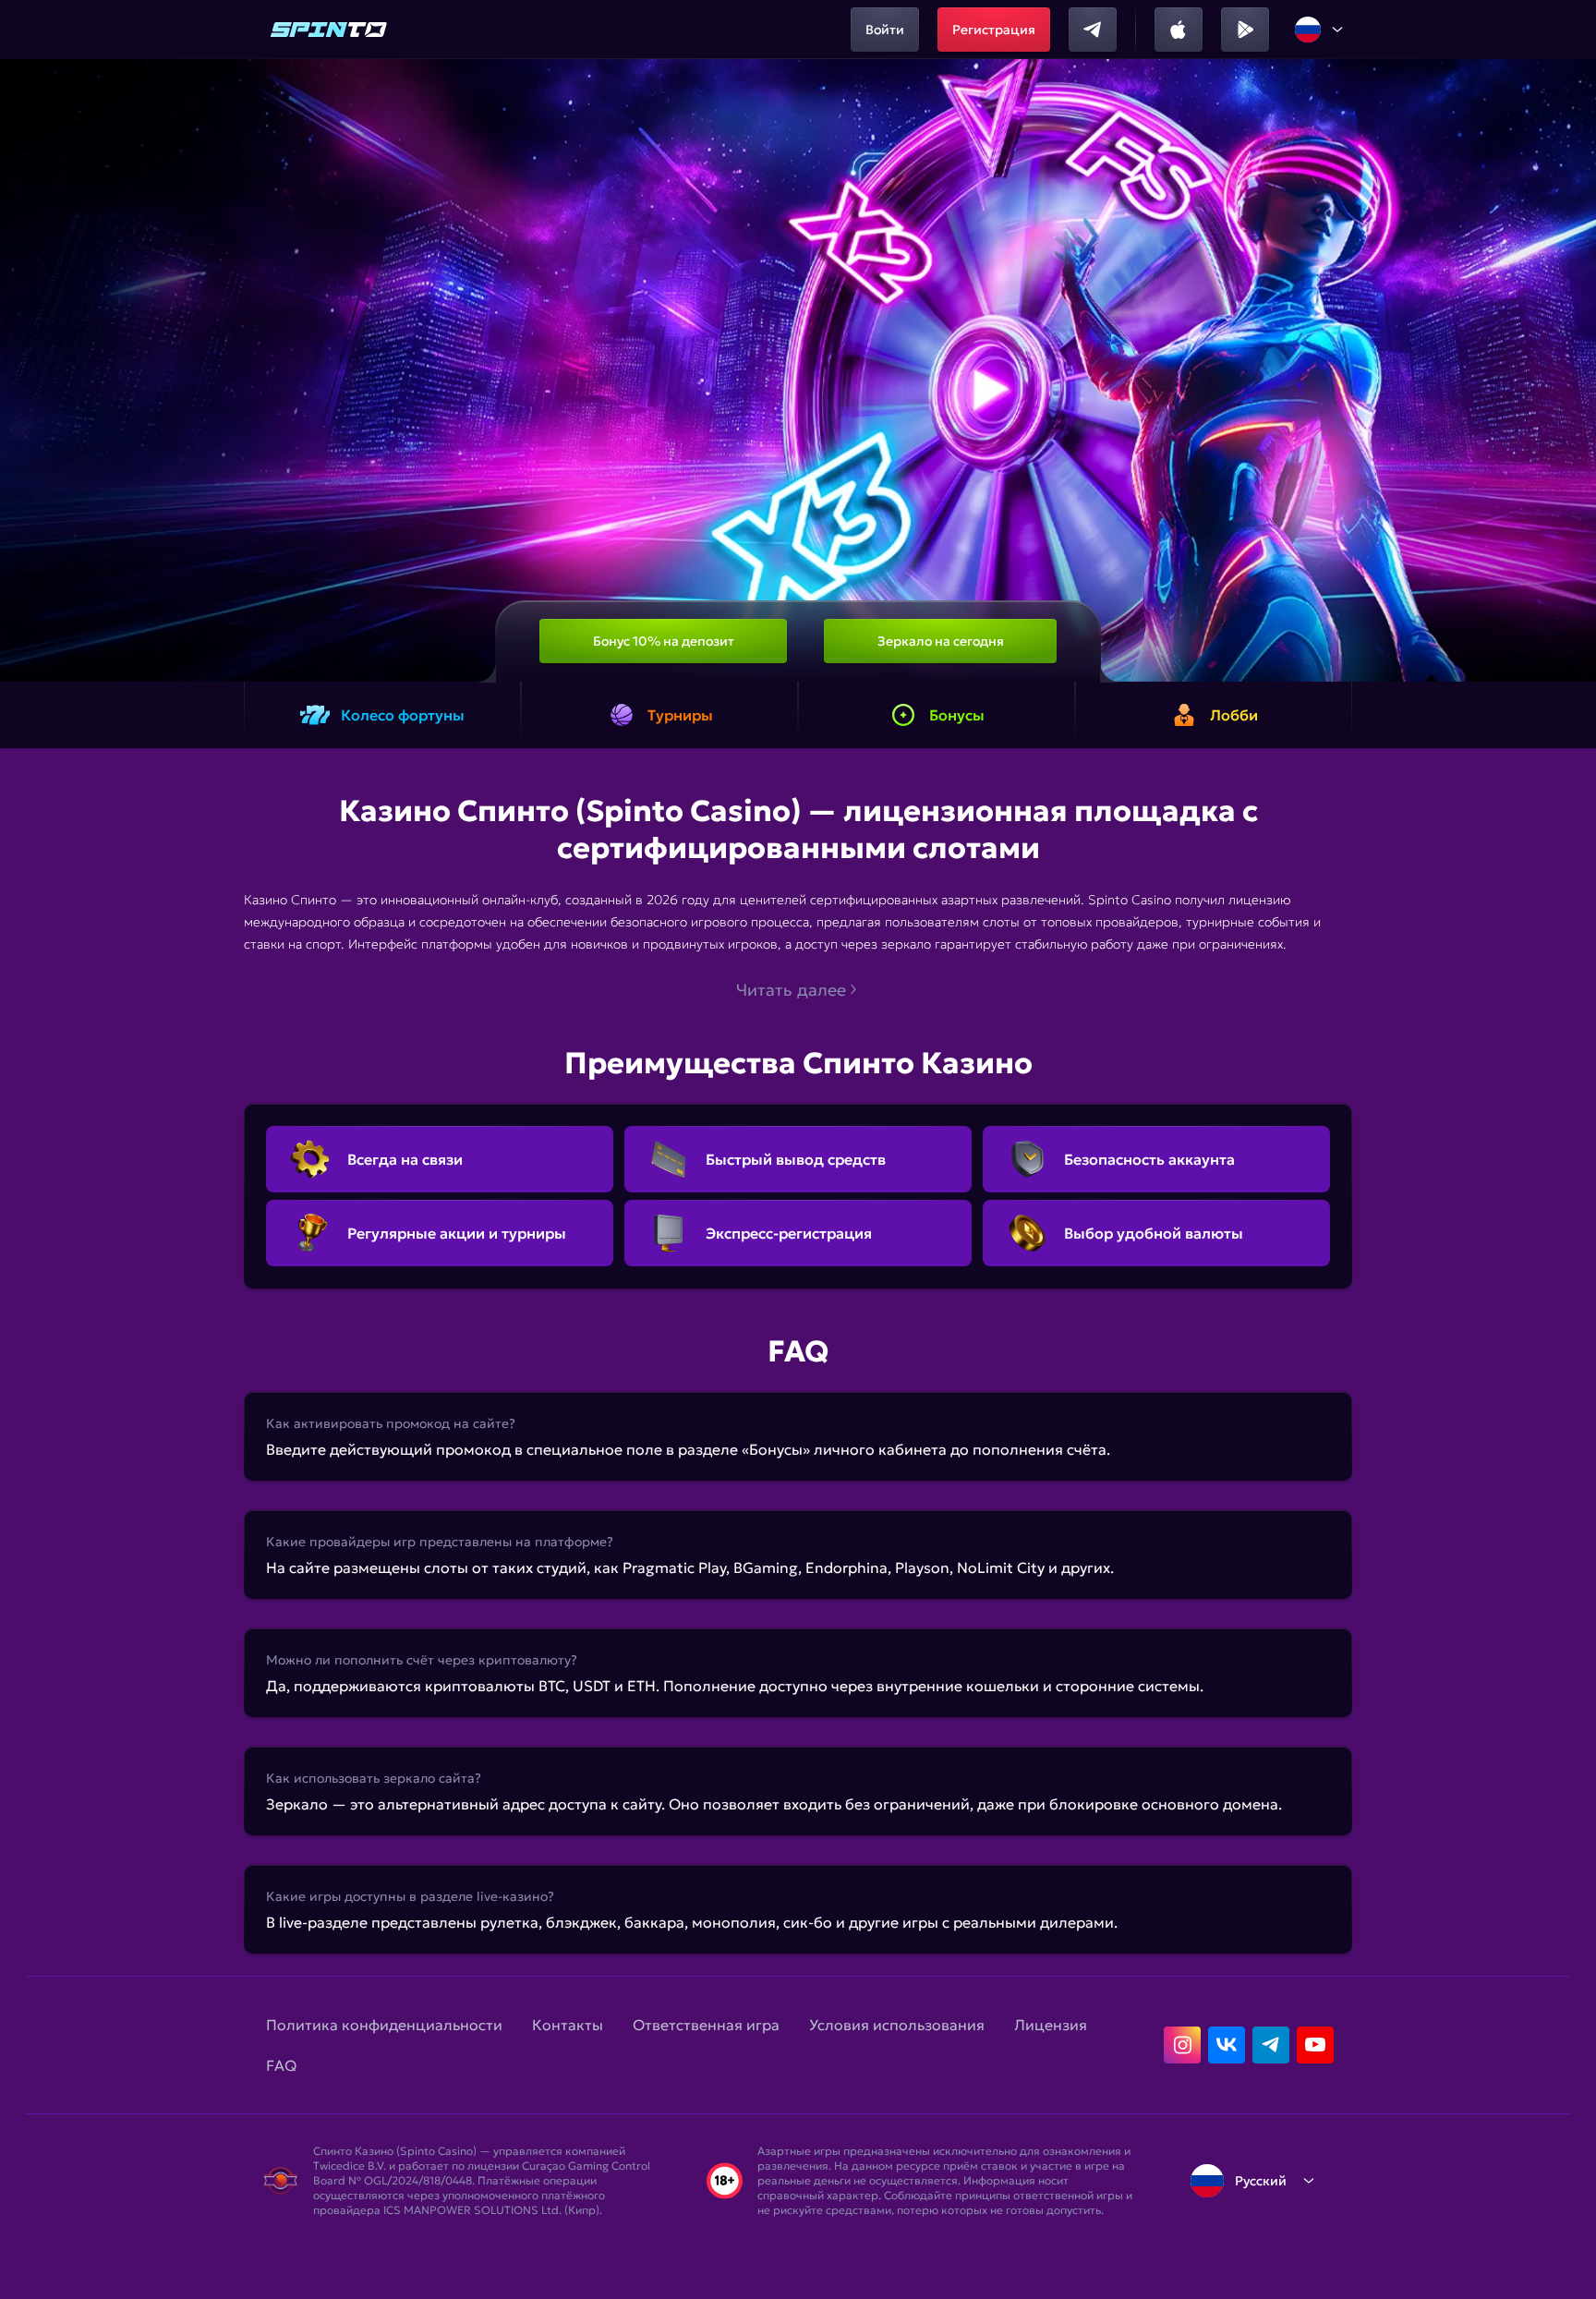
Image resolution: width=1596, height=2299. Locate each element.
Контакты (568, 2025)
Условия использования (897, 2025)
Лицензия (1051, 2025)
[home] (329, 30)
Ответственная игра (706, 2025)
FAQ (281, 2065)
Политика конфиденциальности (384, 2025)
